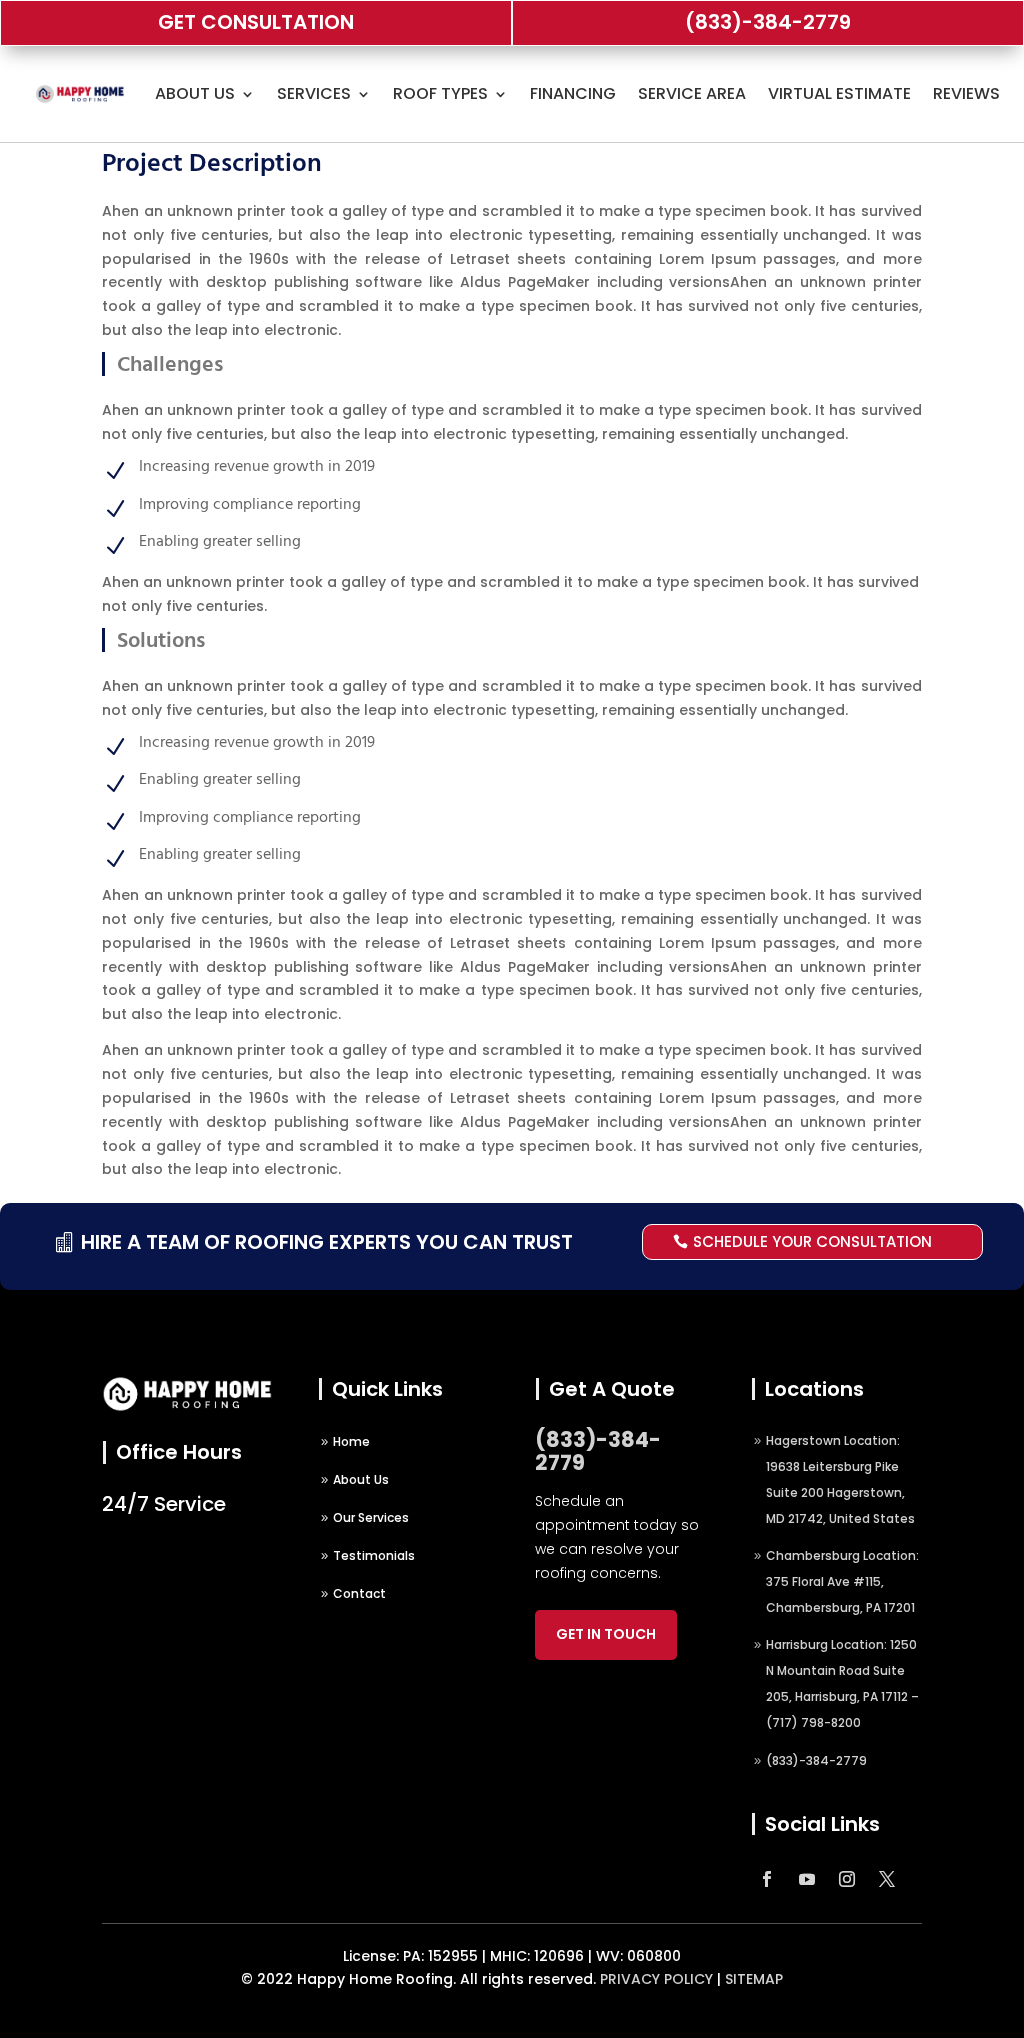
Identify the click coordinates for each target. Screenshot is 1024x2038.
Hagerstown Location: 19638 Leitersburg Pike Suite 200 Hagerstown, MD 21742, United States (840, 1479)
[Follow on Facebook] (767, 1879)
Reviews (966, 93)
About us (195, 93)
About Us (361, 1479)
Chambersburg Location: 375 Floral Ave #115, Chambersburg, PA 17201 (842, 1581)
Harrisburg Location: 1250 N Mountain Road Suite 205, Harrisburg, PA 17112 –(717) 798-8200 (842, 1683)
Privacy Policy (656, 1979)
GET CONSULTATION (256, 22)
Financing (573, 93)
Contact (359, 1593)
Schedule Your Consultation (812, 1241)
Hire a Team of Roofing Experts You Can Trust (327, 1242)
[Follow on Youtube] (807, 1879)
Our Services (371, 1517)
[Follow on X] (887, 1879)
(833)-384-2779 (768, 22)
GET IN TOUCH (606, 1634)
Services (314, 93)
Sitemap (754, 1979)
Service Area (692, 93)
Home (351, 1441)
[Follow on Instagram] (847, 1879)
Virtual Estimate (839, 93)
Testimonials (374, 1555)
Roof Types (440, 93)
